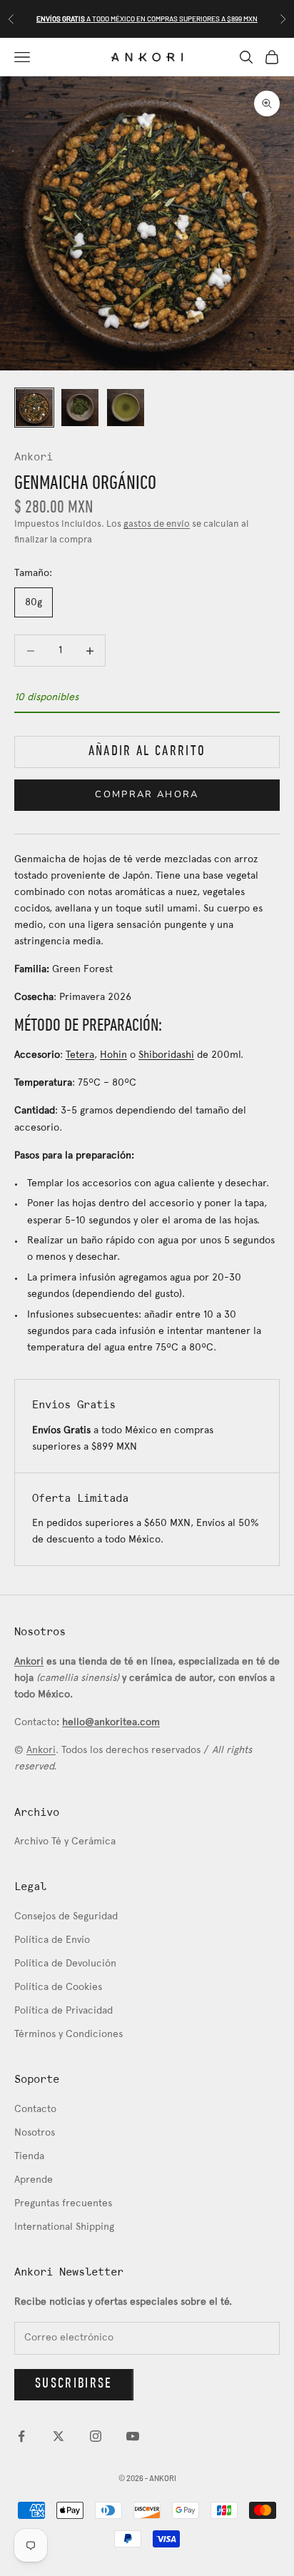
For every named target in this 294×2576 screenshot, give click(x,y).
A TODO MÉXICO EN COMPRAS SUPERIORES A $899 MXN (147, 19)
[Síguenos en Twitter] (59, 2436)
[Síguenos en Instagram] (96, 2436)
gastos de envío (157, 525)
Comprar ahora (147, 794)
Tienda (29, 2157)
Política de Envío (52, 1940)
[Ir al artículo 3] (126, 408)
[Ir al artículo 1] (34, 408)
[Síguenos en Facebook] (21, 2436)
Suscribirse (74, 2384)
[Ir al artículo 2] (80, 408)
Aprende (34, 2180)
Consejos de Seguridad (66, 1917)
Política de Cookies (58, 1987)
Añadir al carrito (147, 752)
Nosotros (35, 2133)
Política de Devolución (65, 1964)
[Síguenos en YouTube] (133, 2436)
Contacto (35, 2110)
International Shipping (64, 2227)
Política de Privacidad (64, 2011)
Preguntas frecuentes (63, 2204)
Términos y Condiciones (69, 2035)
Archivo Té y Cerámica (65, 1842)
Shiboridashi (166, 1055)
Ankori (34, 458)
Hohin (113, 1055)
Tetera (80, 1055)
